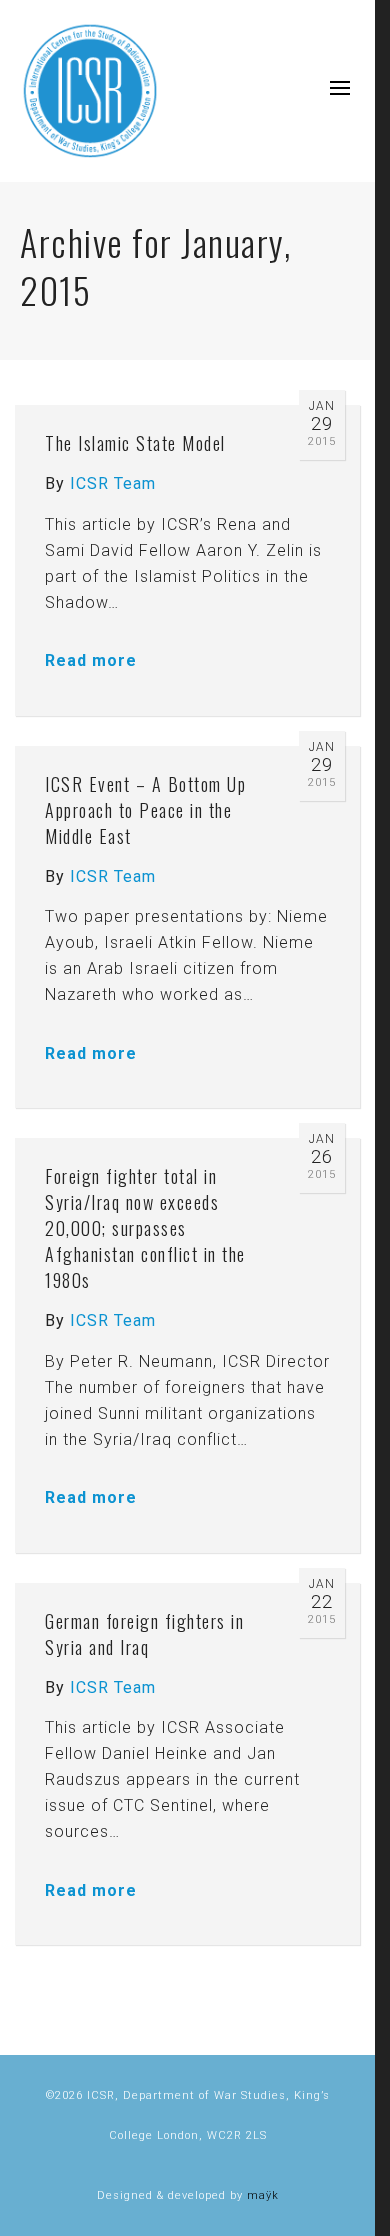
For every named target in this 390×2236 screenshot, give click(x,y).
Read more (91, 660)
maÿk (263, 2195)
